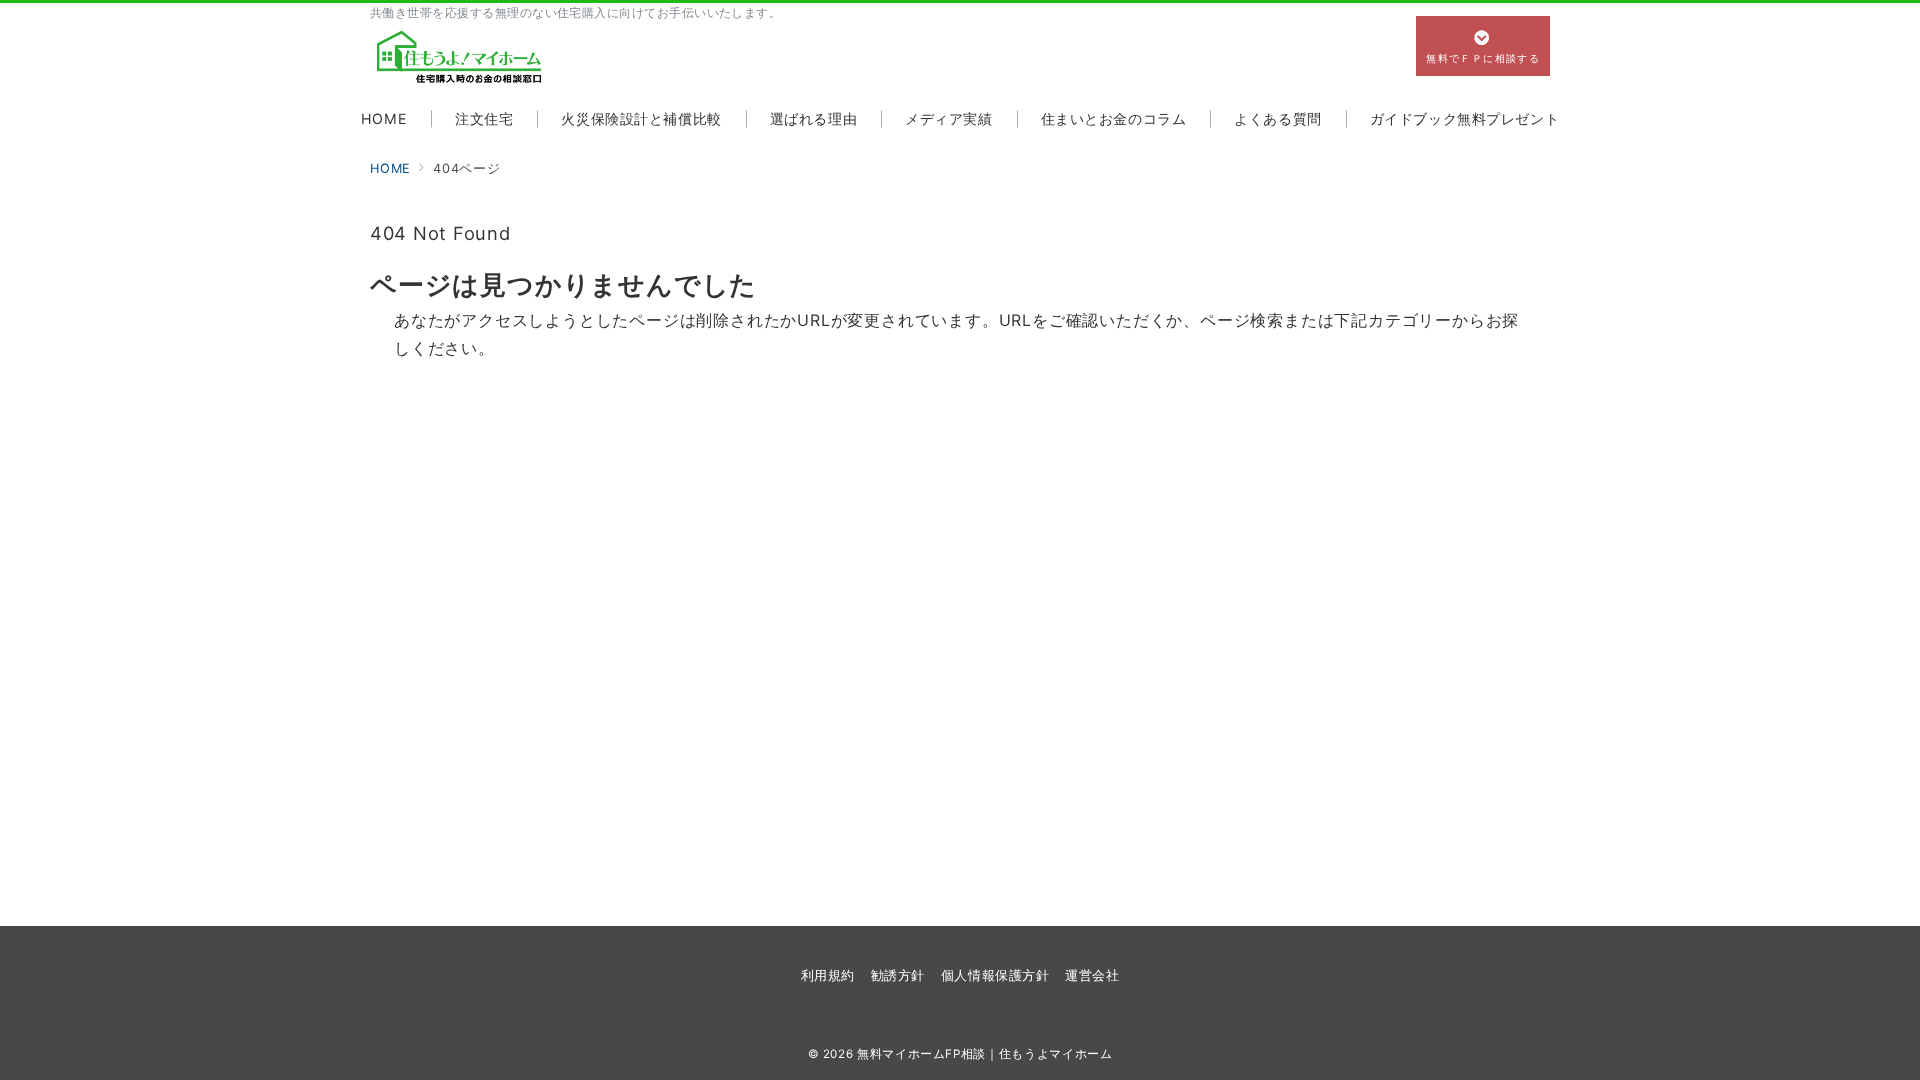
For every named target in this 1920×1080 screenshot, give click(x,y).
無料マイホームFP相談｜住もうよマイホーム (984, 1054)
